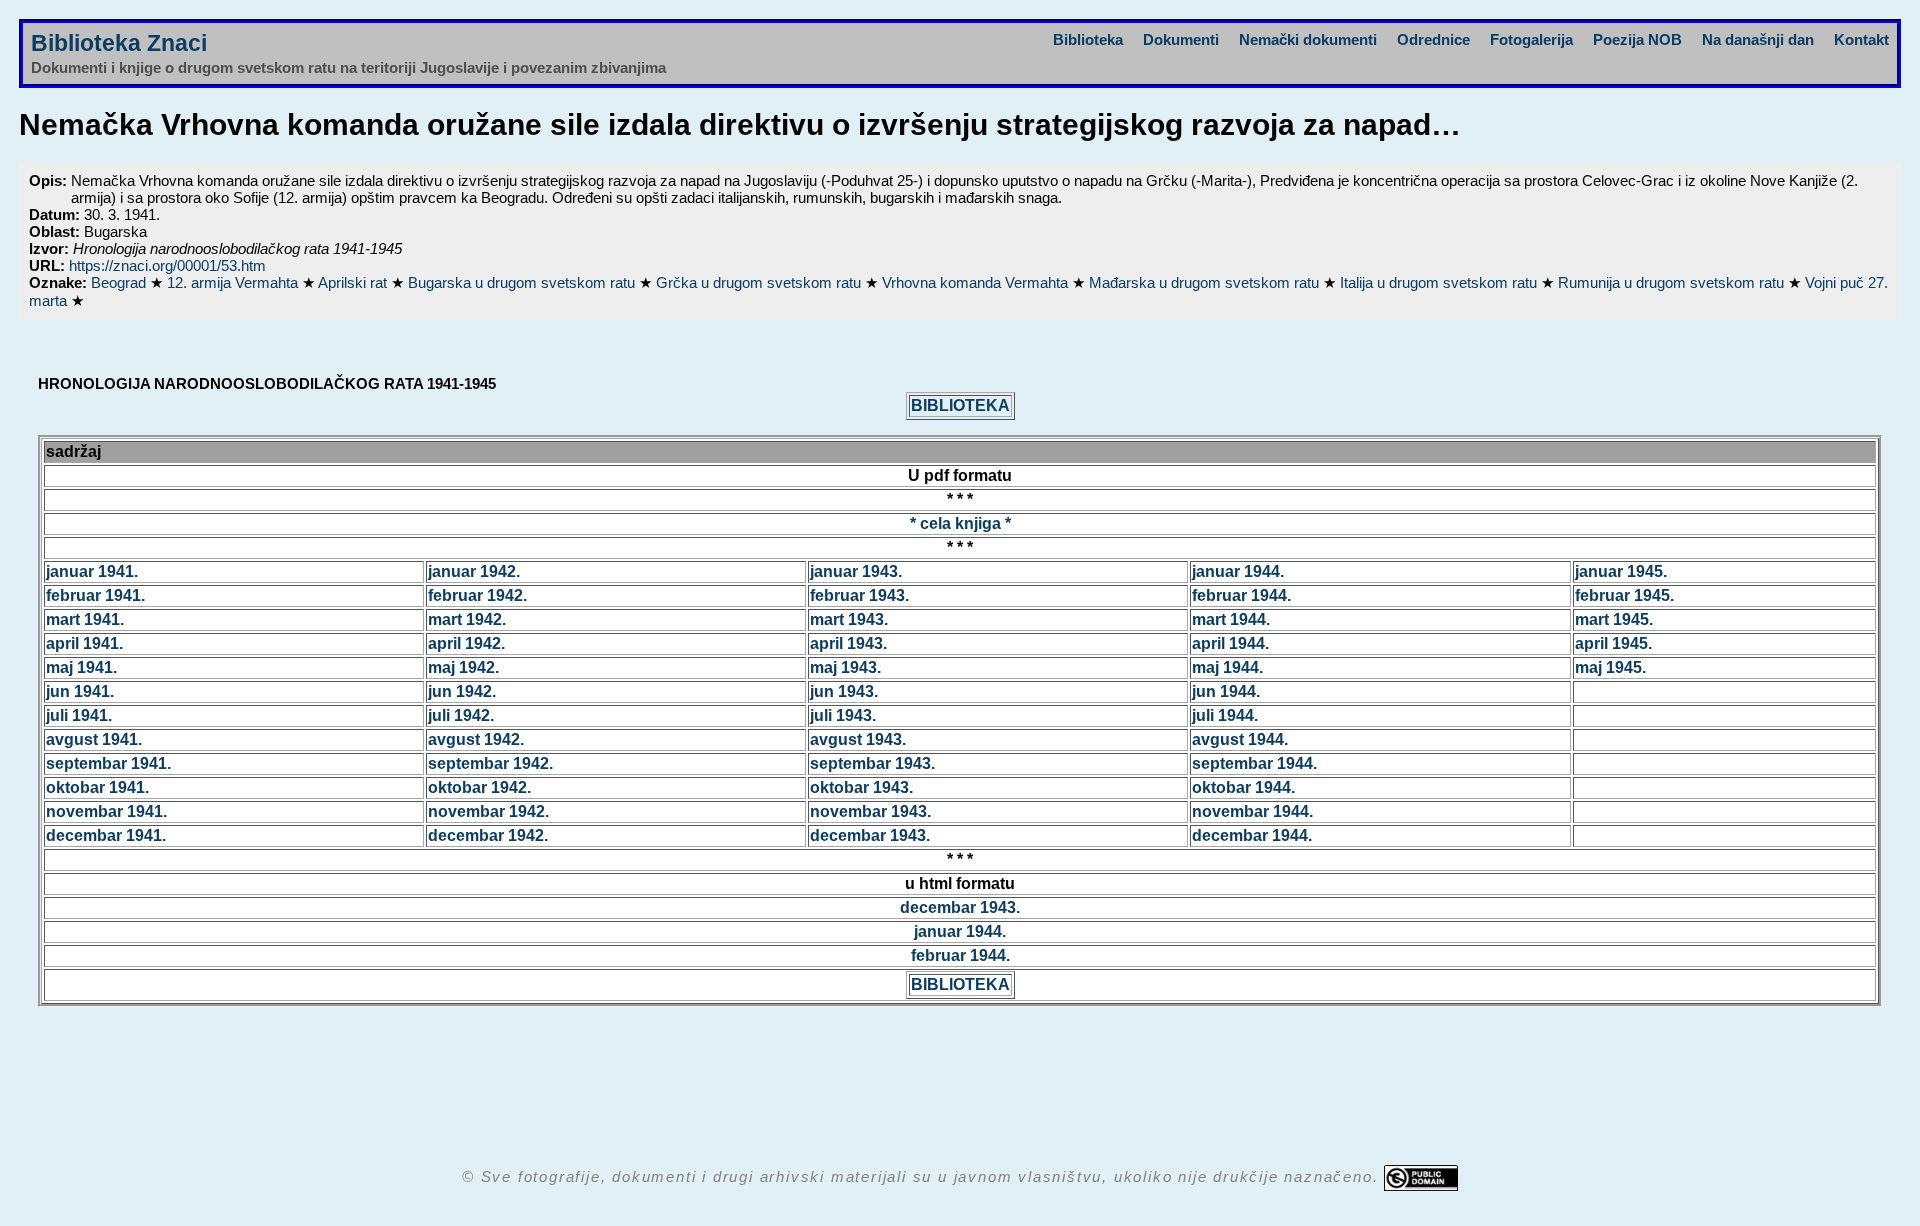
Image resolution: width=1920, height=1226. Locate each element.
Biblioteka (1088, 39)
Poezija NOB (1637, 39)
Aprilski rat (354, 282)
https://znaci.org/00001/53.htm (167, 265)
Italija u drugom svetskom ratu (1440, 282)
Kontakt (1861, 39)
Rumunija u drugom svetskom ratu (1673, 282)
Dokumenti (1181, 39)
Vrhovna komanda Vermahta (977, 282)
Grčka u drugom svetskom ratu (760, 282)
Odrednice (1433, 39)
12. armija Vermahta (234, 282)
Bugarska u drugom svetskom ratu (523, 282)
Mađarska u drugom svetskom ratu (1206, 282)
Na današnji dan (1758, 39)
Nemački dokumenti (1308, 39)
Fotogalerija (1531, 39)
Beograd (120, 282)
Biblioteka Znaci (119, 43)
